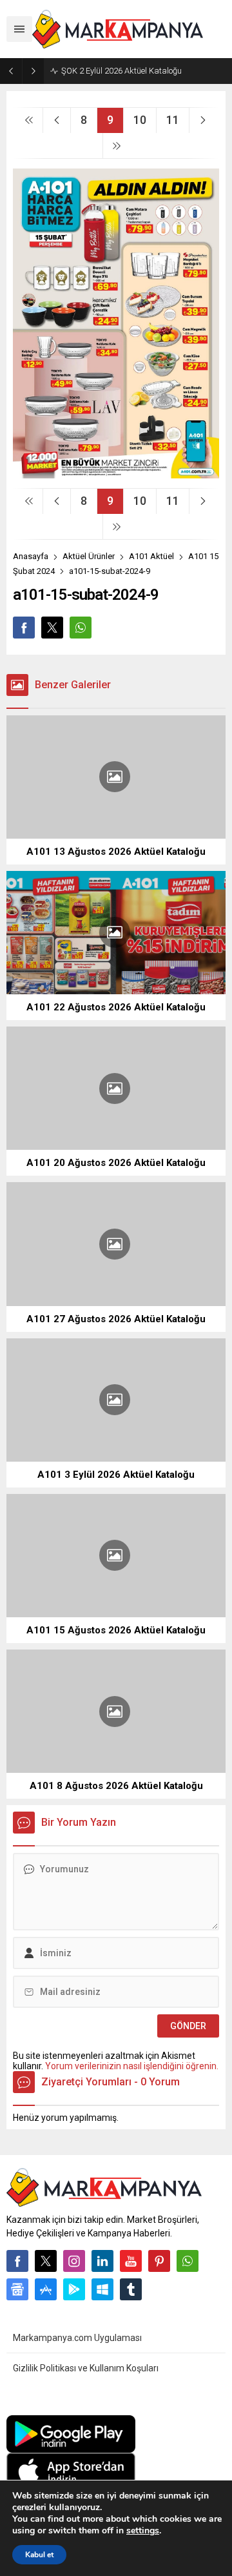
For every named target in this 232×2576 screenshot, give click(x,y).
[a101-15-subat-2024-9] (116, 473)
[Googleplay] (74, 2289)
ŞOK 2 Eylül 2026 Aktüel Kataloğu (121, 71)
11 (173, 120)
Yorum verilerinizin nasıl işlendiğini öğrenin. (132, 2066)
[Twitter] (46, 2261)
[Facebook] (17, 2261)
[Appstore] (46, 2289)
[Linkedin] (102, 2261)
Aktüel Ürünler (89, 556)
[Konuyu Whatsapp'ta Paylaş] (81, 628)
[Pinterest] (159, 2261)
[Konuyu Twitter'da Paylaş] (52, 628)
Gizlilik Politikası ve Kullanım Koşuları (86, 2368)
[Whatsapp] (188, 2261)
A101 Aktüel (151, 556)
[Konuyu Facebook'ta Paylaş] (24, 628)
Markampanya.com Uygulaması (77, 2338)
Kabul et (39, 2555)
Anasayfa (31, 556)
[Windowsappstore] (102, 2289)
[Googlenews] (17, 2289)
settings (143, 2531)
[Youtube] (131, 2261)
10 (140, 120)
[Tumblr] (131, 2289)
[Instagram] (74, 2261)
